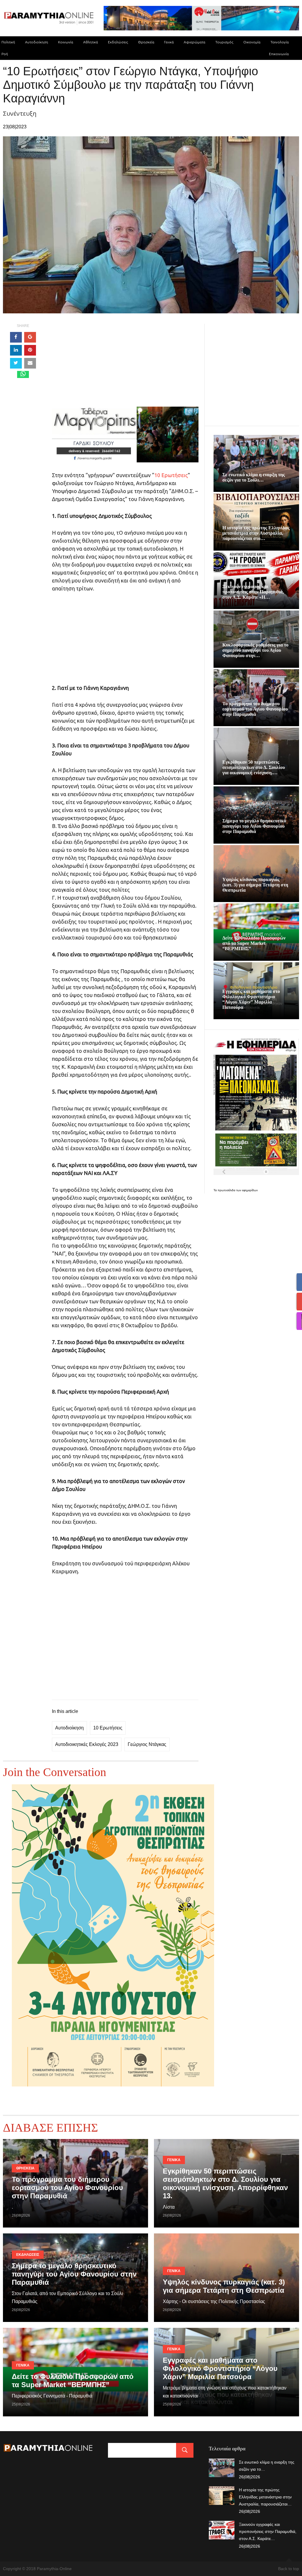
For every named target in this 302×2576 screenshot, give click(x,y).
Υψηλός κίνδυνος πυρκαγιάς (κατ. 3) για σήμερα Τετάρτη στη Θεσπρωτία (255, 885)
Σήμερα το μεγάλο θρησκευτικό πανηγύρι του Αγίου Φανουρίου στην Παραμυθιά (254, 826)
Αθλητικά (91, 42)
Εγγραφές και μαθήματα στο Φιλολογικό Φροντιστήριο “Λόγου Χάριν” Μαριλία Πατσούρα (251, 999)
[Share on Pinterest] (30, 350)
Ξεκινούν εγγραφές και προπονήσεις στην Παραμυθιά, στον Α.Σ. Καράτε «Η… (253, 592)
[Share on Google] (30, 337)
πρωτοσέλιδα (227, 1190)
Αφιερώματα (195, 42)
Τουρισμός (224, 42)
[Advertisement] (125, 365)
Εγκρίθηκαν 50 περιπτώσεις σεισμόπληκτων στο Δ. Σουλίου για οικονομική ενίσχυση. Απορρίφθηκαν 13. (225, 2183)
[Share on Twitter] (16, 363)
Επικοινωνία (279, 54)
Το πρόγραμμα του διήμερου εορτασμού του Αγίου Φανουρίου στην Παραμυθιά (255, 709)
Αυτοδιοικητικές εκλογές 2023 (87, 1744)
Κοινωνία (66, 42)
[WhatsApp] (23, 374)
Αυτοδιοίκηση (37, 42)
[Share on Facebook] (16, 337)
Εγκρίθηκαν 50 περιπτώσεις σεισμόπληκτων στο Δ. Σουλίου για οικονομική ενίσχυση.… (254, 767)
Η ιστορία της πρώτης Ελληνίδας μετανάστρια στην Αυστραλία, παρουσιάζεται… (265, 2497)
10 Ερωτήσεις (171, 475)
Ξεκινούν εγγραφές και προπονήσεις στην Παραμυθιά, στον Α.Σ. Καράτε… (268, 2531)
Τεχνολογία (280, 42)
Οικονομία (252, 42)
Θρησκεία (146, 42)
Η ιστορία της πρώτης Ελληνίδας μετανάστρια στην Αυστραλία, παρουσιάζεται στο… (256, 533)
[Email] (30, 363)
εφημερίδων (250, 1190)
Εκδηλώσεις (118, 42)
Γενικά (169, 42)
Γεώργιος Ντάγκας (147, 1744)
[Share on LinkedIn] (16, 350)
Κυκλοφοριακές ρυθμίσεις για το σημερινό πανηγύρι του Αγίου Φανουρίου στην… (255, 650)
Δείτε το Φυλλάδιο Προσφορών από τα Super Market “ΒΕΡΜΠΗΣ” (254, 943)
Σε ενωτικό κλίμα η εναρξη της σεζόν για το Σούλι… (254, 477)
